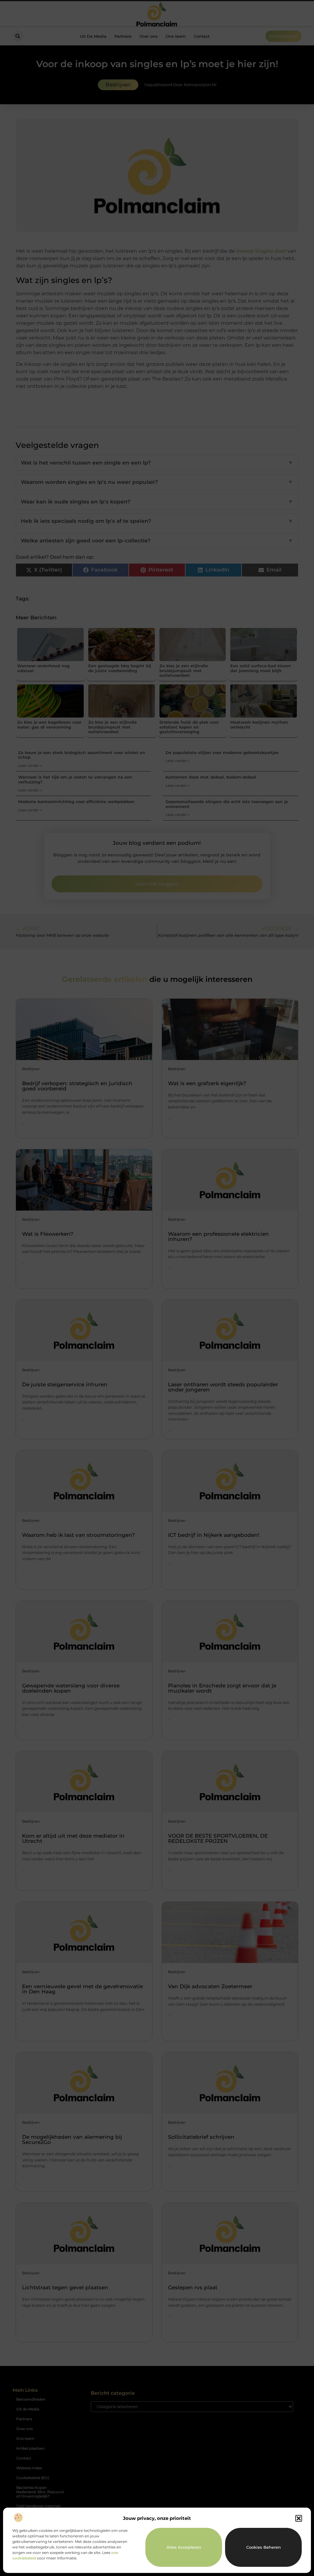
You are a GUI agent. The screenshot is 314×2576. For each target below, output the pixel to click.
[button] (299, 2518)
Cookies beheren (264, 2547)
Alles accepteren (184, 2547)
